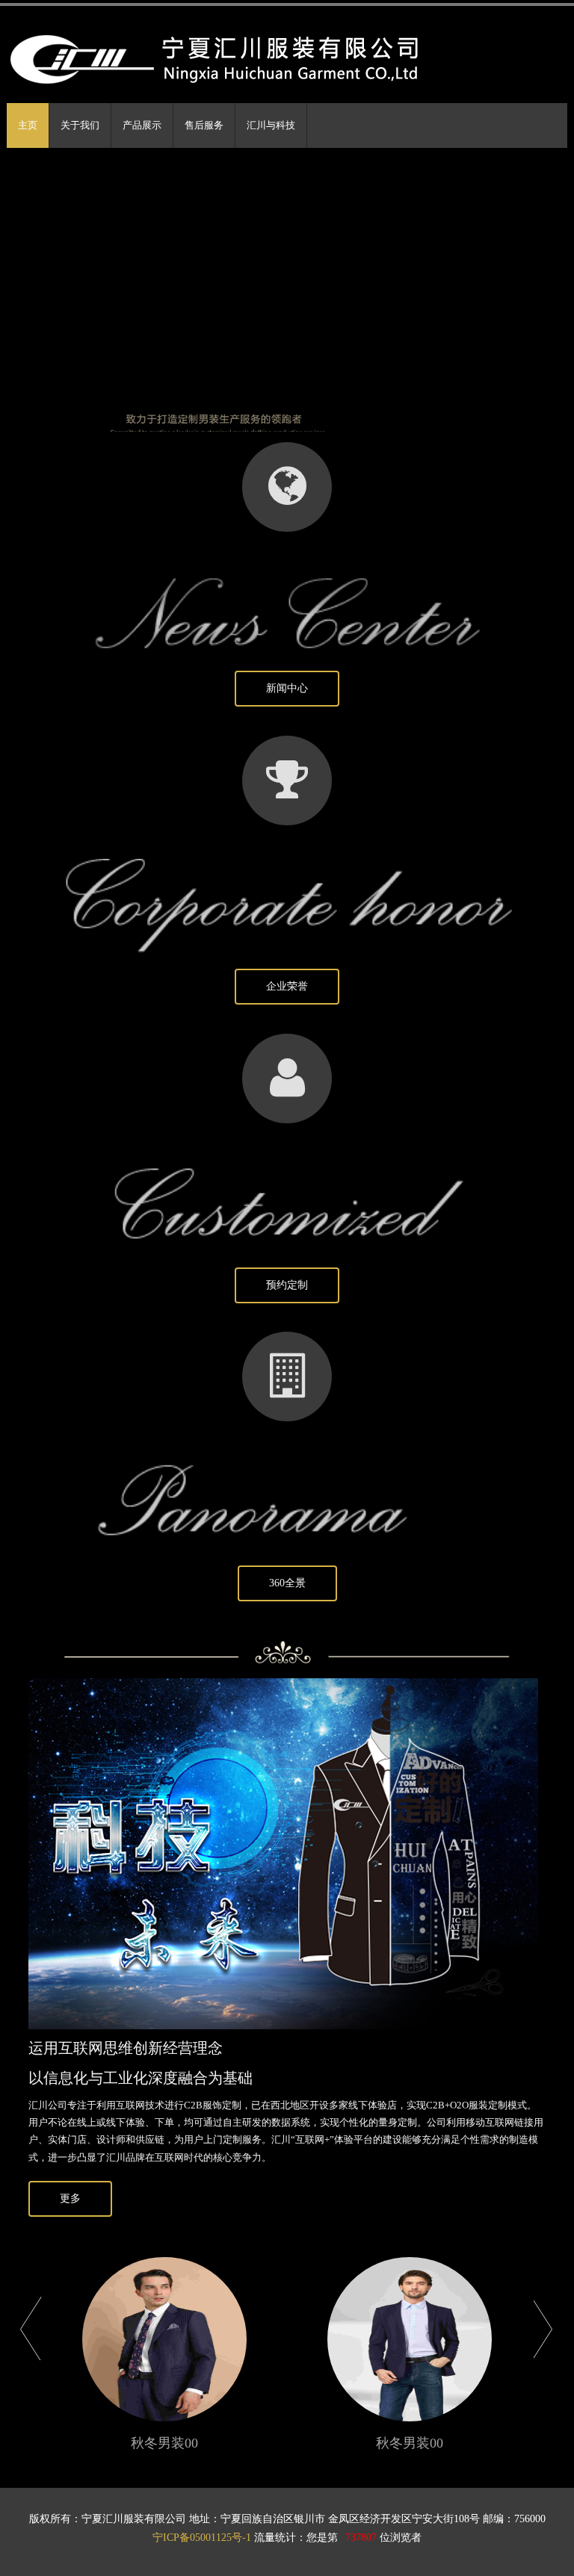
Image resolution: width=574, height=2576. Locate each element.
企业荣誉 (287, 986)
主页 (28, 125)
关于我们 (80, 125)
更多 (70, 2198)
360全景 (287, 1583)
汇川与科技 (271, 125)
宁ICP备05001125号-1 (202, 2538)
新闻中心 (287, 688)
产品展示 (142, 125)
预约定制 (287, 1285)
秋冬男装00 (164, 2443)
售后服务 (204, 125)
